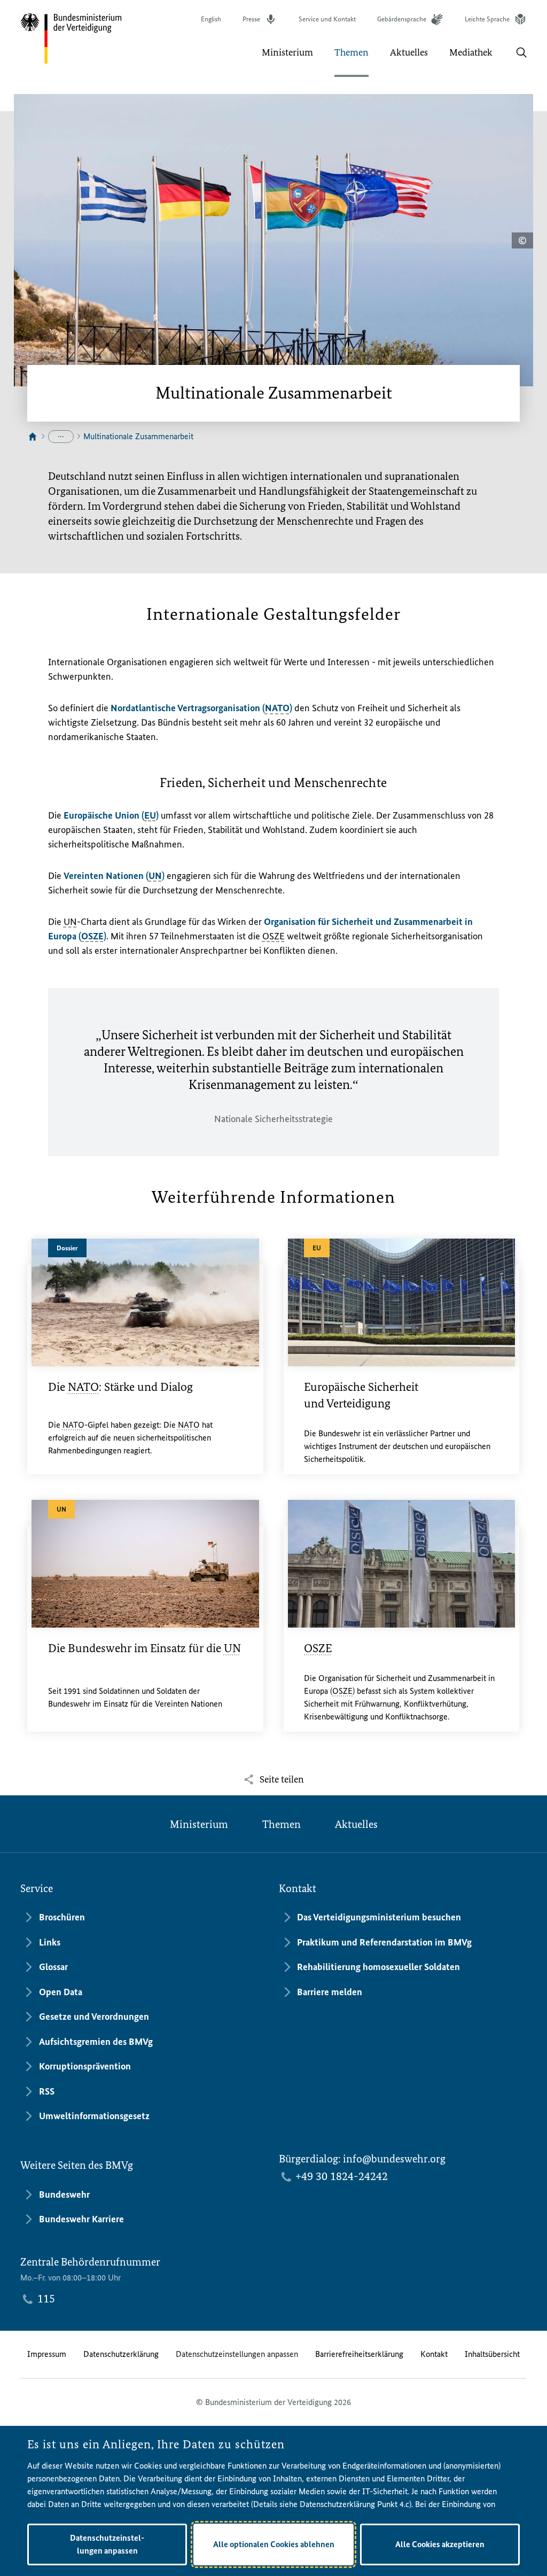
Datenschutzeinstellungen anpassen (237, 2354)
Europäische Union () (112, 815)
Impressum (47, 2354)
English (211, 19)
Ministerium (199, 1824)
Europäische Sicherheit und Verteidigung (361, 1395)
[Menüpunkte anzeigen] (61, 437)
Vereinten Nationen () (114, 876)
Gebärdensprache (402, 19)
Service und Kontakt (327, 19)
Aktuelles (356, 1824)
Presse (251, 19)
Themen (282, 1824)
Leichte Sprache (487, 19)
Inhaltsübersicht (492, 2354)
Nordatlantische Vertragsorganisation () (201, 708)
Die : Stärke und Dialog (120, 1387)
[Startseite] (33, 437)
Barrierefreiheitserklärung (359, 2354)
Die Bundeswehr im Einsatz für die (144, 1648)
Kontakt (434, 2354)
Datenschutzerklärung (121, 2354)
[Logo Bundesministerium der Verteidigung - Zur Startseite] (72, 38)
